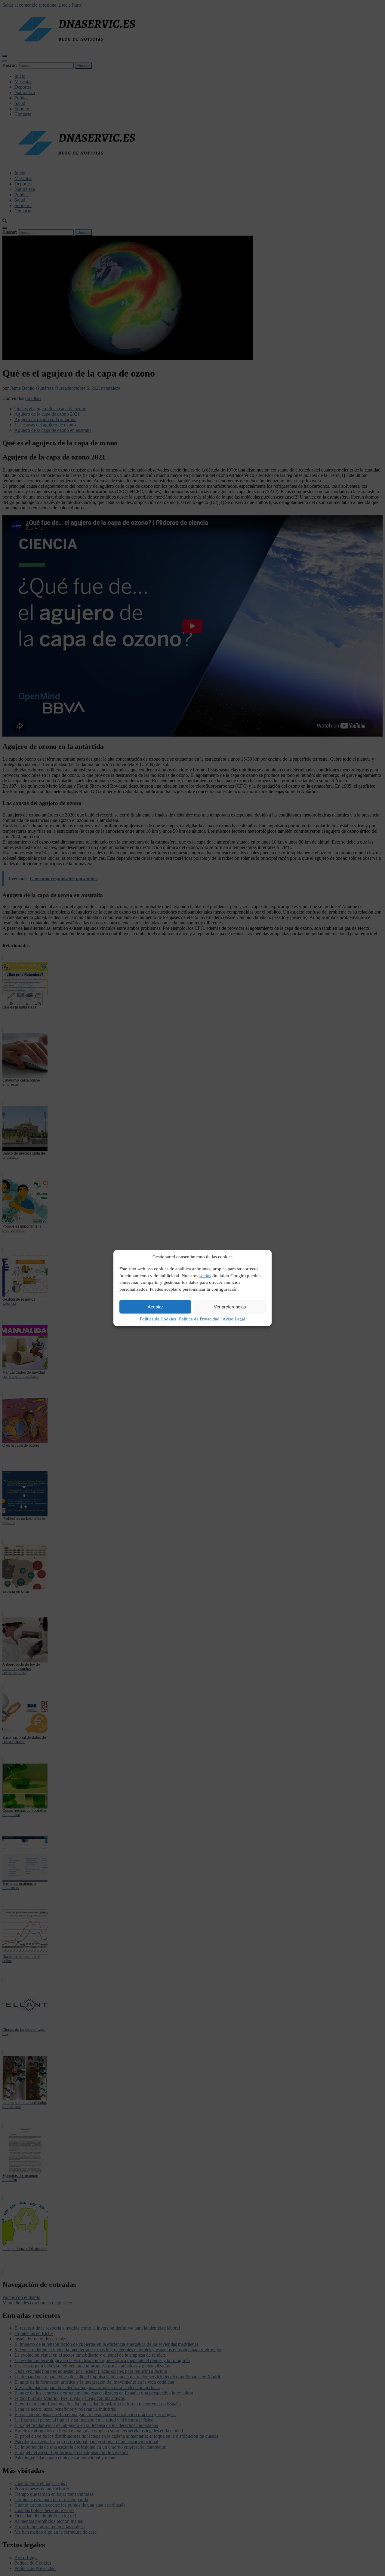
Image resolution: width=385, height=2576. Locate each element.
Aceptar (155, 1307)
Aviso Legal (234, 1319)
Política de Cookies (158, 1319)
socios (205, 1276)
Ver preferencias (230, 1307)
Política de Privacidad (199, 1319)
